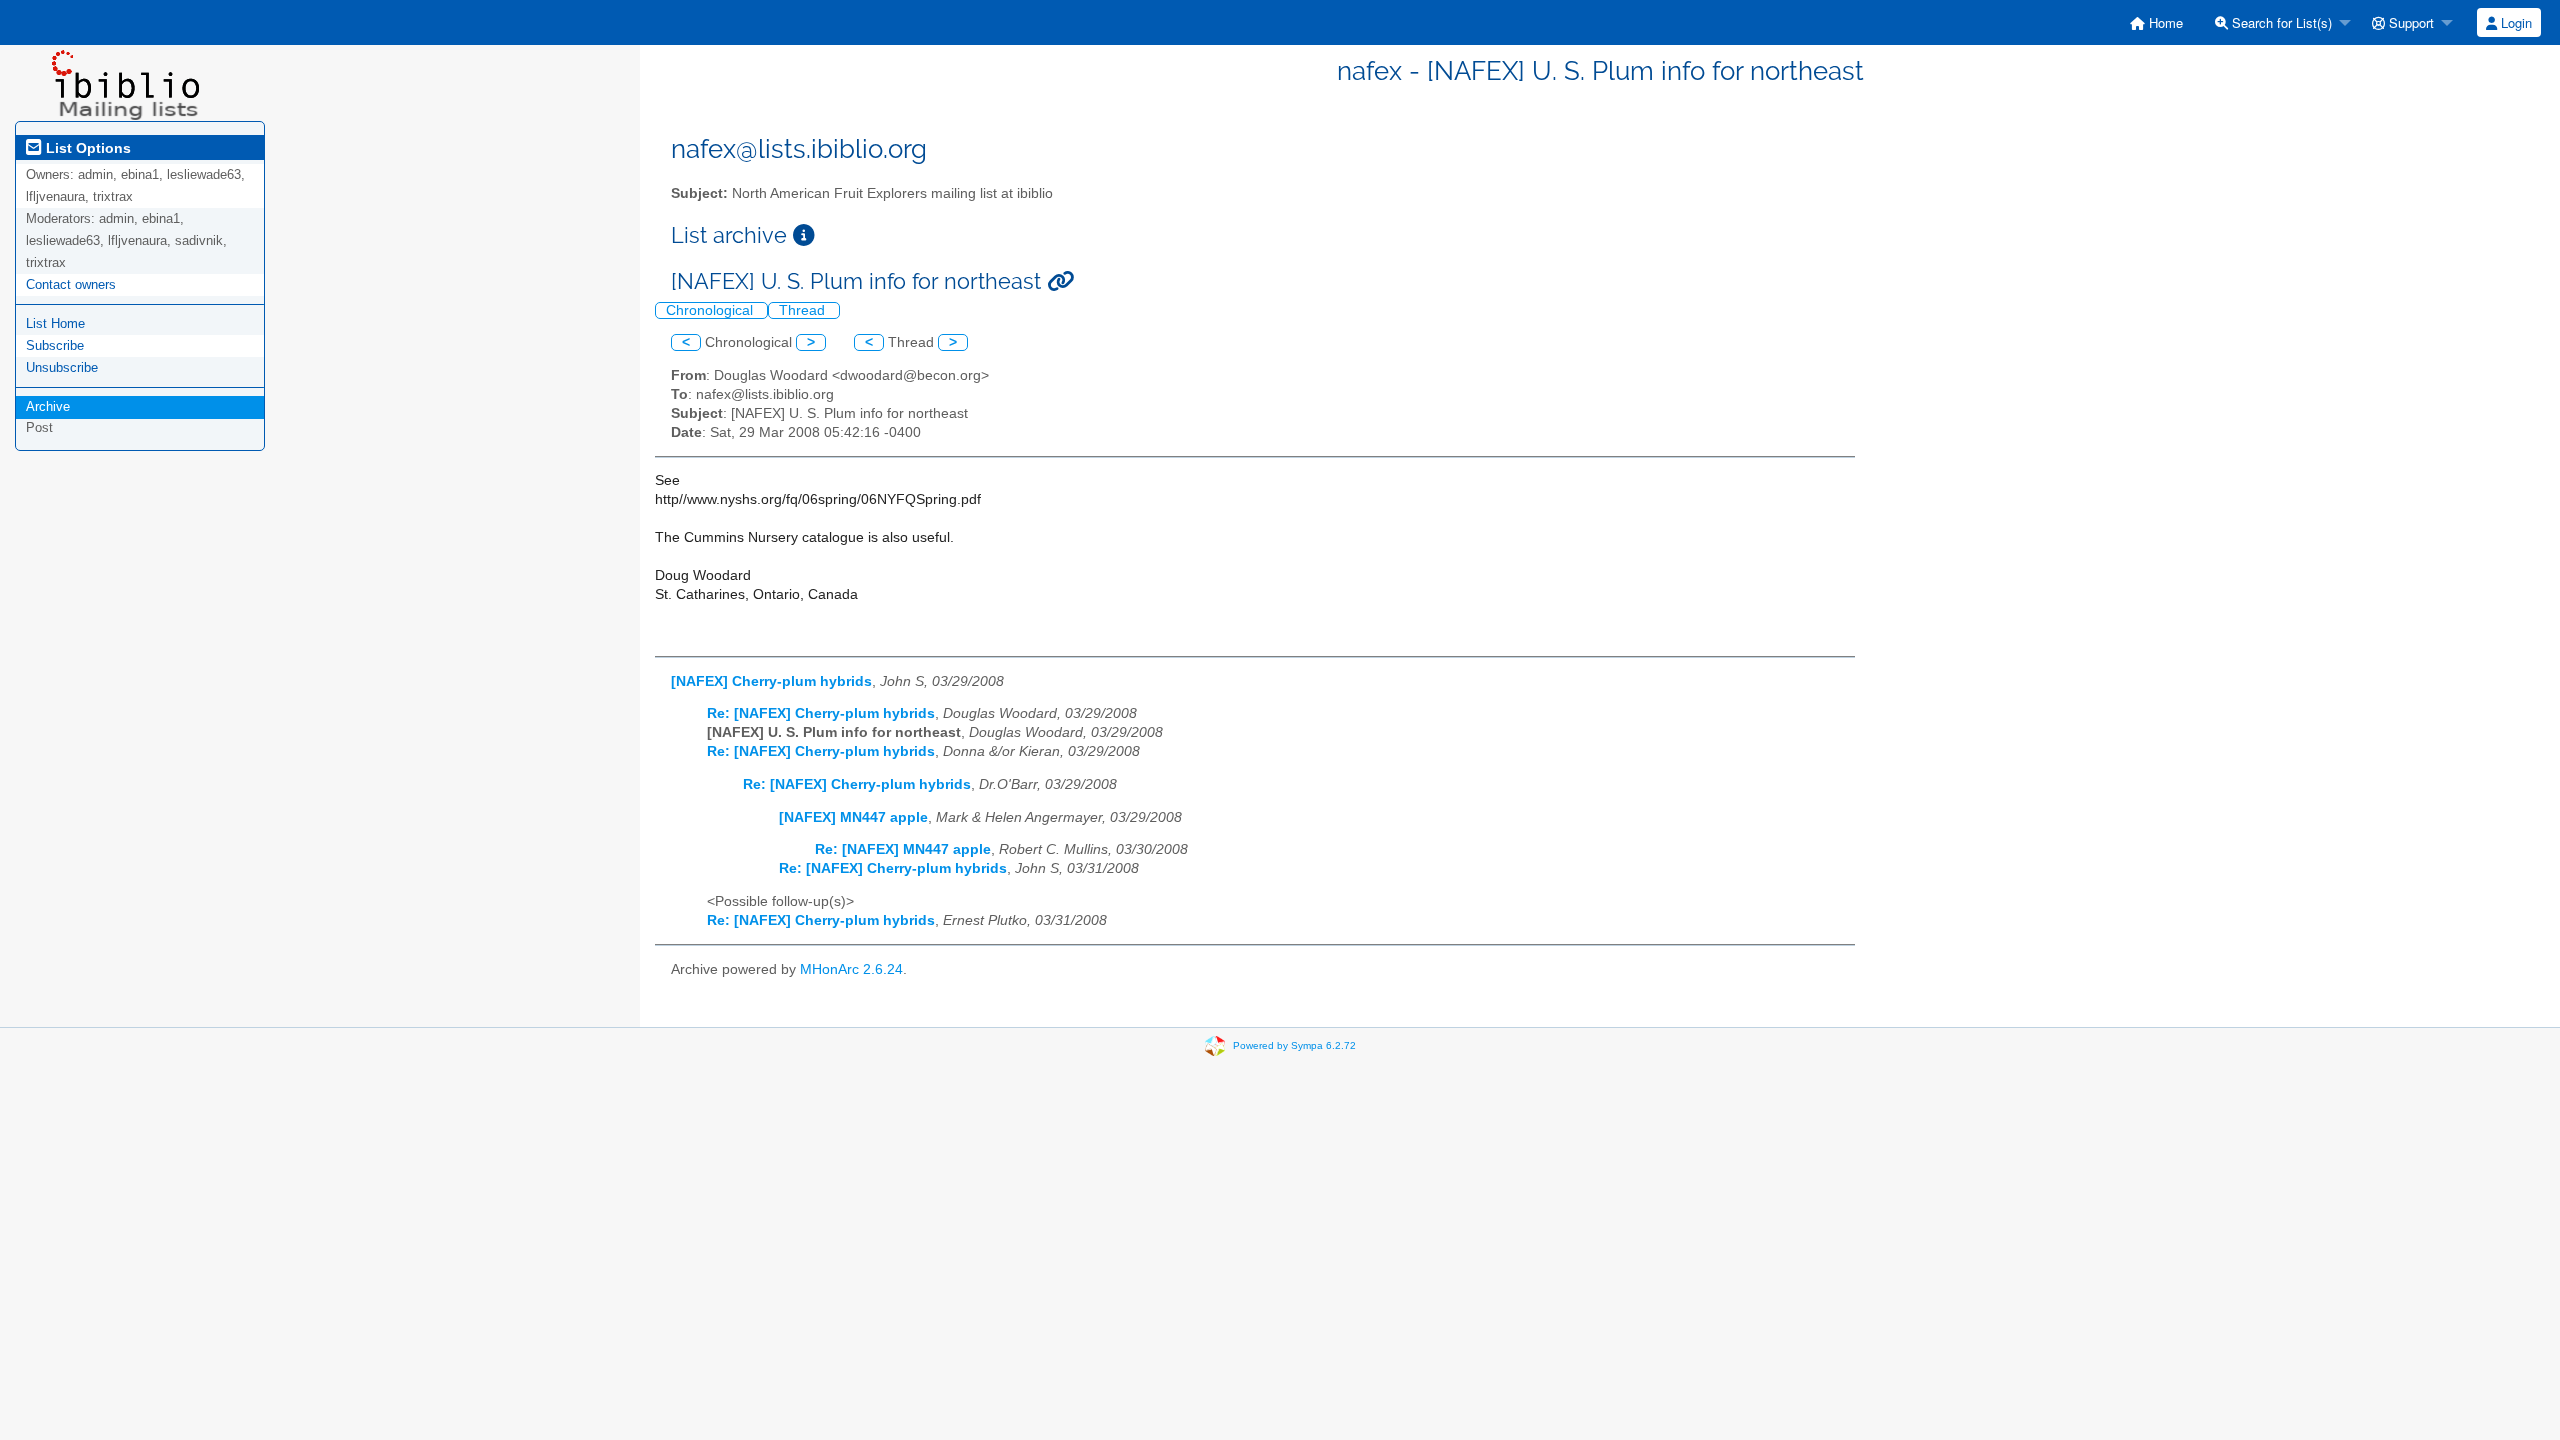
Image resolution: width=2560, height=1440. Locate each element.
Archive (48, 406)
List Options (86, 148)
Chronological (711, 310)
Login (2514, 22)
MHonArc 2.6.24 (851, 969)
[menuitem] (2156, 22)
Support (2409, 22)
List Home (55, 323)
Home (2164, 22)
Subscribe (55, 345)
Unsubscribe (62, 367)
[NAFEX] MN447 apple (853, 817)
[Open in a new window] (804, 235)
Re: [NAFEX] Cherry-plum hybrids (821, 713)
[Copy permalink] (1060, 281)
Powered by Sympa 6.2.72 (1294, 1044)
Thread (804, 310)
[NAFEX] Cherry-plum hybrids (771, 681)
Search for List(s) (2280, 22)
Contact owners (71, 284)
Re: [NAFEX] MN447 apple (903, 849)
